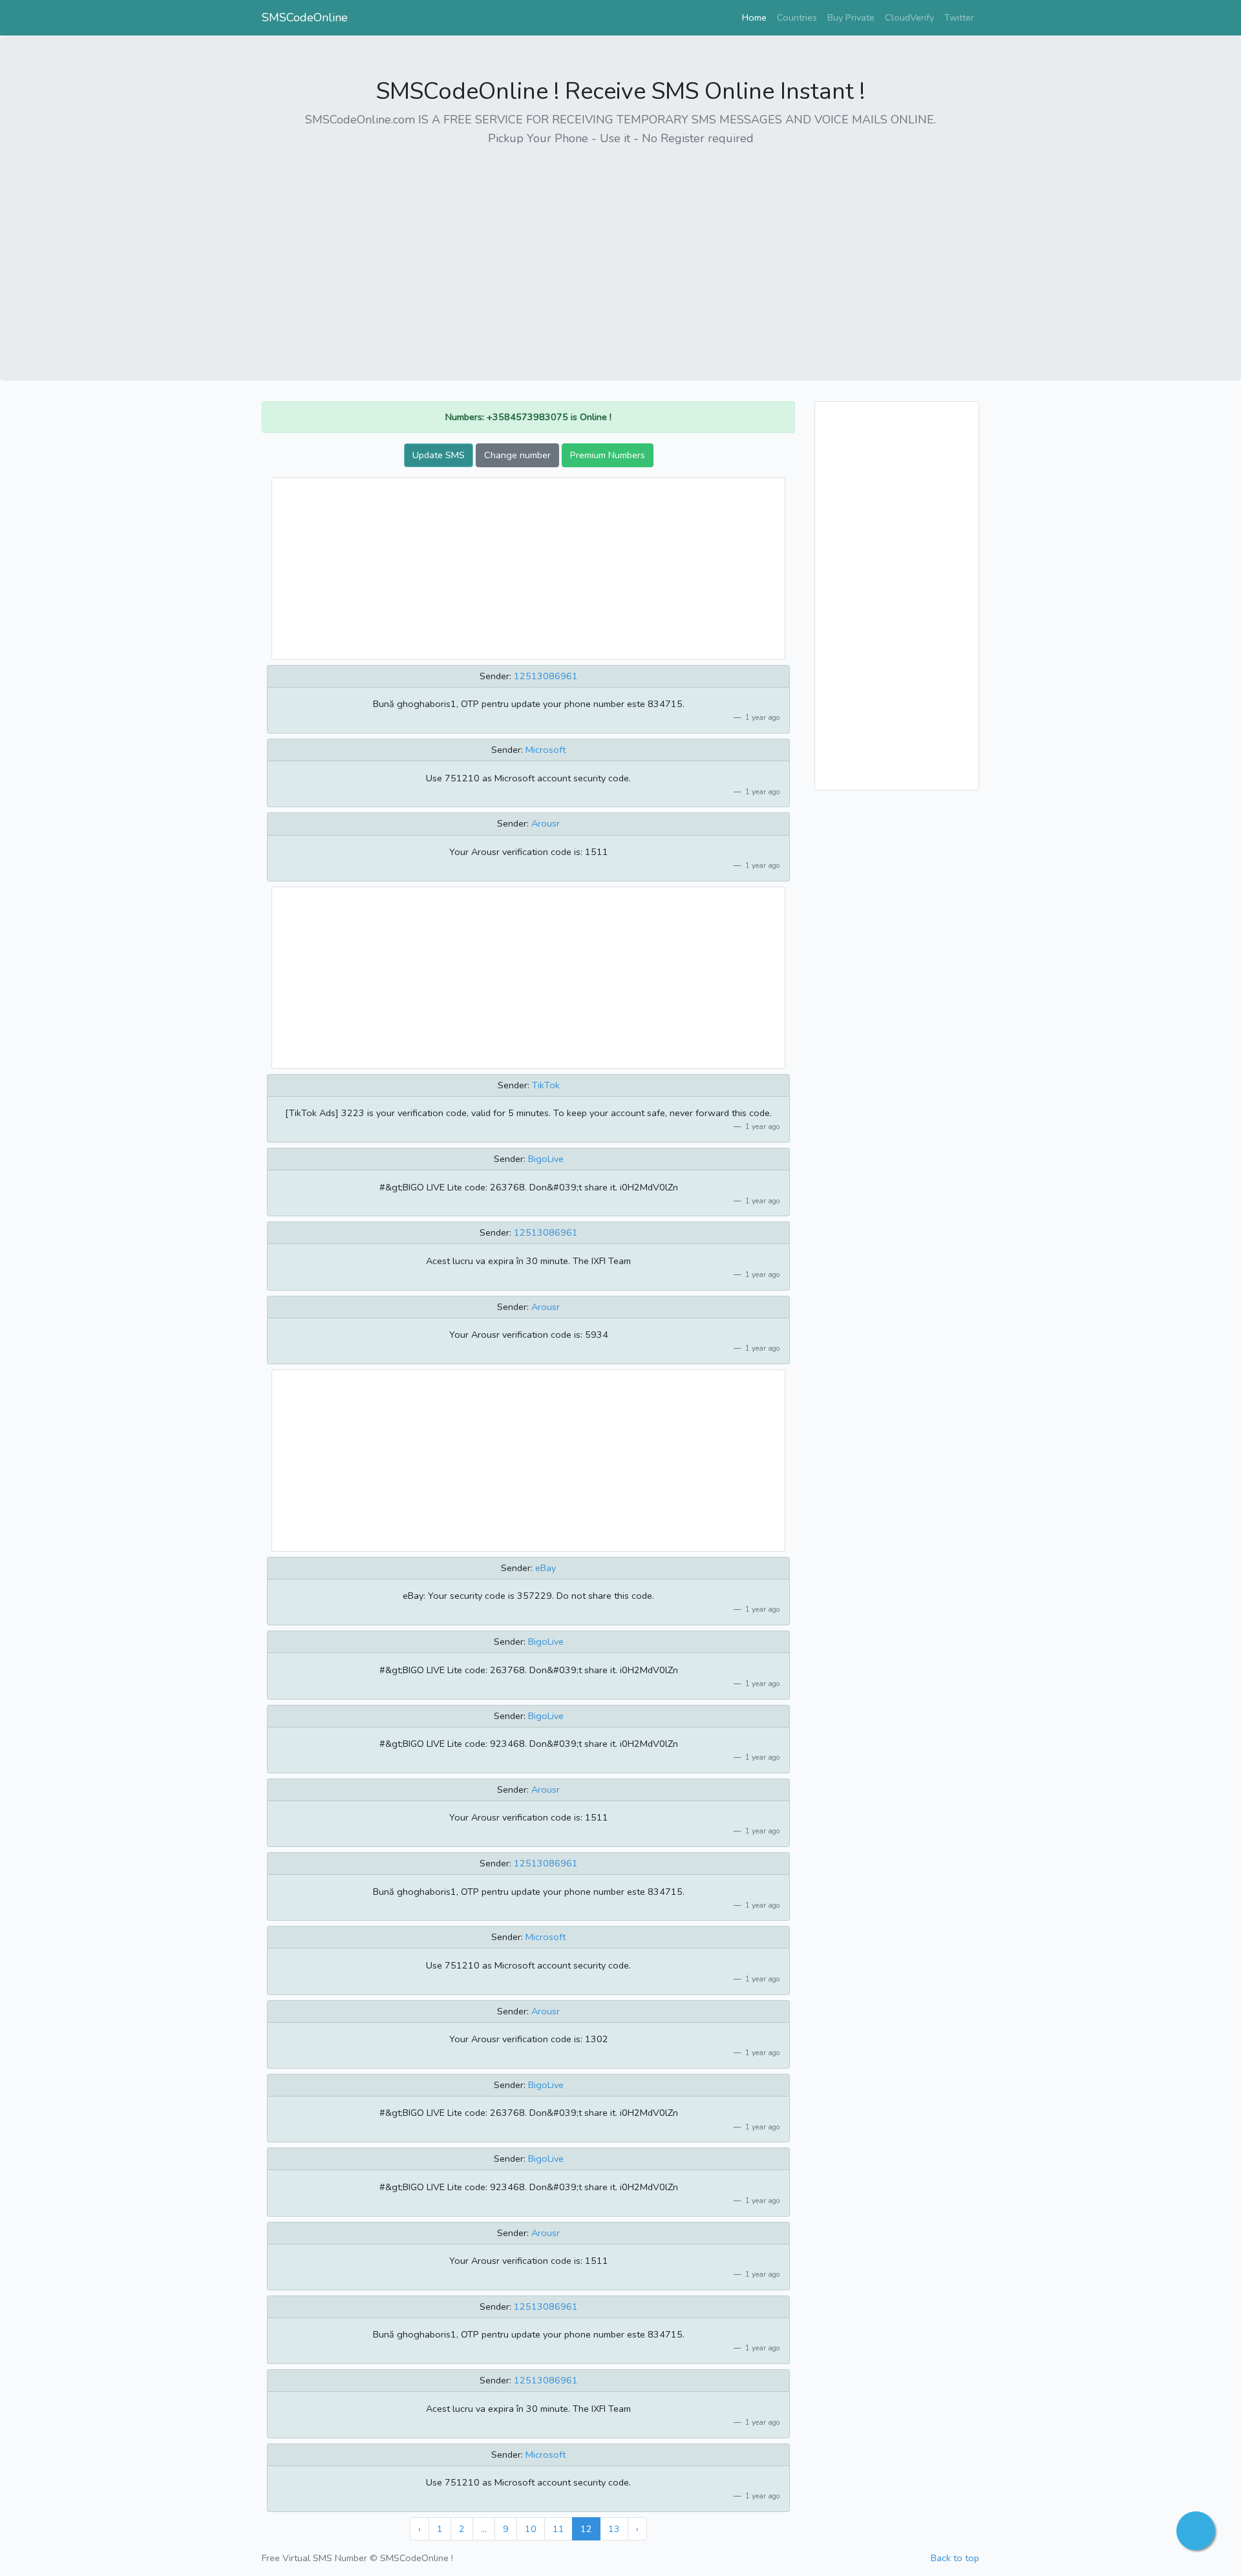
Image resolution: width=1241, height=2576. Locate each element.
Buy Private (851, 17)
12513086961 (546, 676)
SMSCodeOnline (305, 17)
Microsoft (546, 750)
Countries (797, 17)
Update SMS (439, 455)
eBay (546, 1568)
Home (757, 17)
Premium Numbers (608, 455)
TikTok (546, 1085)
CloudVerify (909, 17)
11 (558, 2529)
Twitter (959, 17)
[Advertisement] (620, 249)
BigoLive (546, 1159)
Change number (517, 455)
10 (531, 2529)
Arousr (546, 823)
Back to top (955, 2558)
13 (614, 2529)
